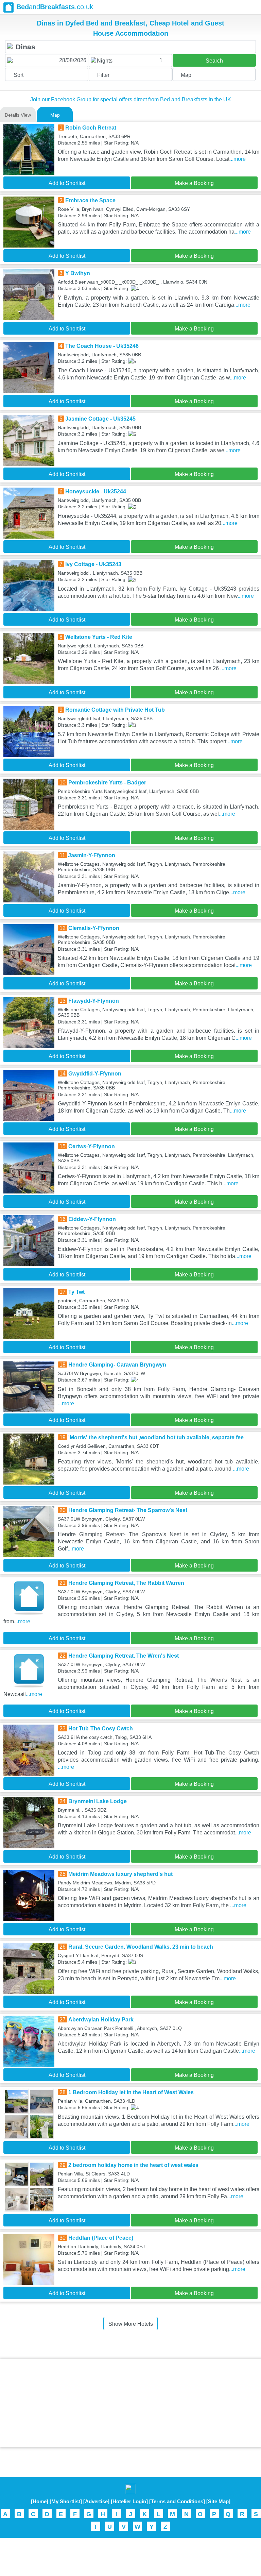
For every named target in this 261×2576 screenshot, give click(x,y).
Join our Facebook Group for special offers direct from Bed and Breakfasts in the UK (131, 99)
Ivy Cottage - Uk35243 (93, 564)
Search (214, 61)
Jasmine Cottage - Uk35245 (100, 419)
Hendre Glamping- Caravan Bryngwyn (117, 1365)
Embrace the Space (90, 200)
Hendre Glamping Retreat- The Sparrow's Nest (128, 1510)
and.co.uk (55, 7)
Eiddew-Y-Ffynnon (92, 1219)
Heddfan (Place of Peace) (101, 2238)
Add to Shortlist (67, 183)
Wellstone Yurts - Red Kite (99, 637)
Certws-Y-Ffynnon (92, 1146)
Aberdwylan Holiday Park (101, 2020)
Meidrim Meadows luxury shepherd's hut (120, 1874)
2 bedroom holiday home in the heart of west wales (133, 2165)
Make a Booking (194, 183)
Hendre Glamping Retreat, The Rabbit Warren (126, 1583)
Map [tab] (55, 115)
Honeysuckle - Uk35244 (96, 492)
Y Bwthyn (78, 273)
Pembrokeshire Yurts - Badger (107, 783)
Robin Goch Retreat (91, 128)
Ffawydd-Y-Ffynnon (94, 1001)
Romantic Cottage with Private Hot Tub (115, 710)
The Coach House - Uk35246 (102, 346)
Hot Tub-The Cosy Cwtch (101, 1728)
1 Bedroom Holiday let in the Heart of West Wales (131, 2092)
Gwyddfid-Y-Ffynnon (95, 1074)
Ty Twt (76, 1292)
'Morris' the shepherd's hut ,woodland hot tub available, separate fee (156, 1437)
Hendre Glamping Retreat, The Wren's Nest (124, 1656)
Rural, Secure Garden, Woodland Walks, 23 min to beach (141, 1947)
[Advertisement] (130, 2403)
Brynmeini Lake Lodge (98, 1801)
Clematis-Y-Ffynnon (94, 928)
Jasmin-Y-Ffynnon (92, 855)
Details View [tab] (18, 115)
